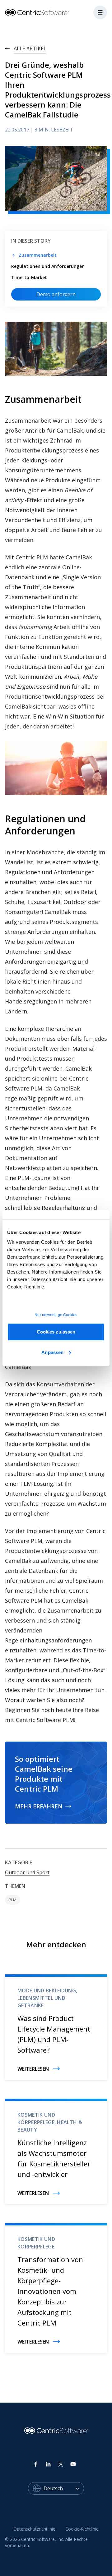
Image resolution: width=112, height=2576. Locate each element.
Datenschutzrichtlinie (34, 2529)
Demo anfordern (56, 294)
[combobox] (64, 2488)
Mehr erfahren (39, 1806)
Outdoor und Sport (27, 1872)
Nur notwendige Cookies (56, 1315)
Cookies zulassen (56, 1332)
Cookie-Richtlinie (82, 2529)
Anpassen (52, 1352)
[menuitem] (34, 2529)
